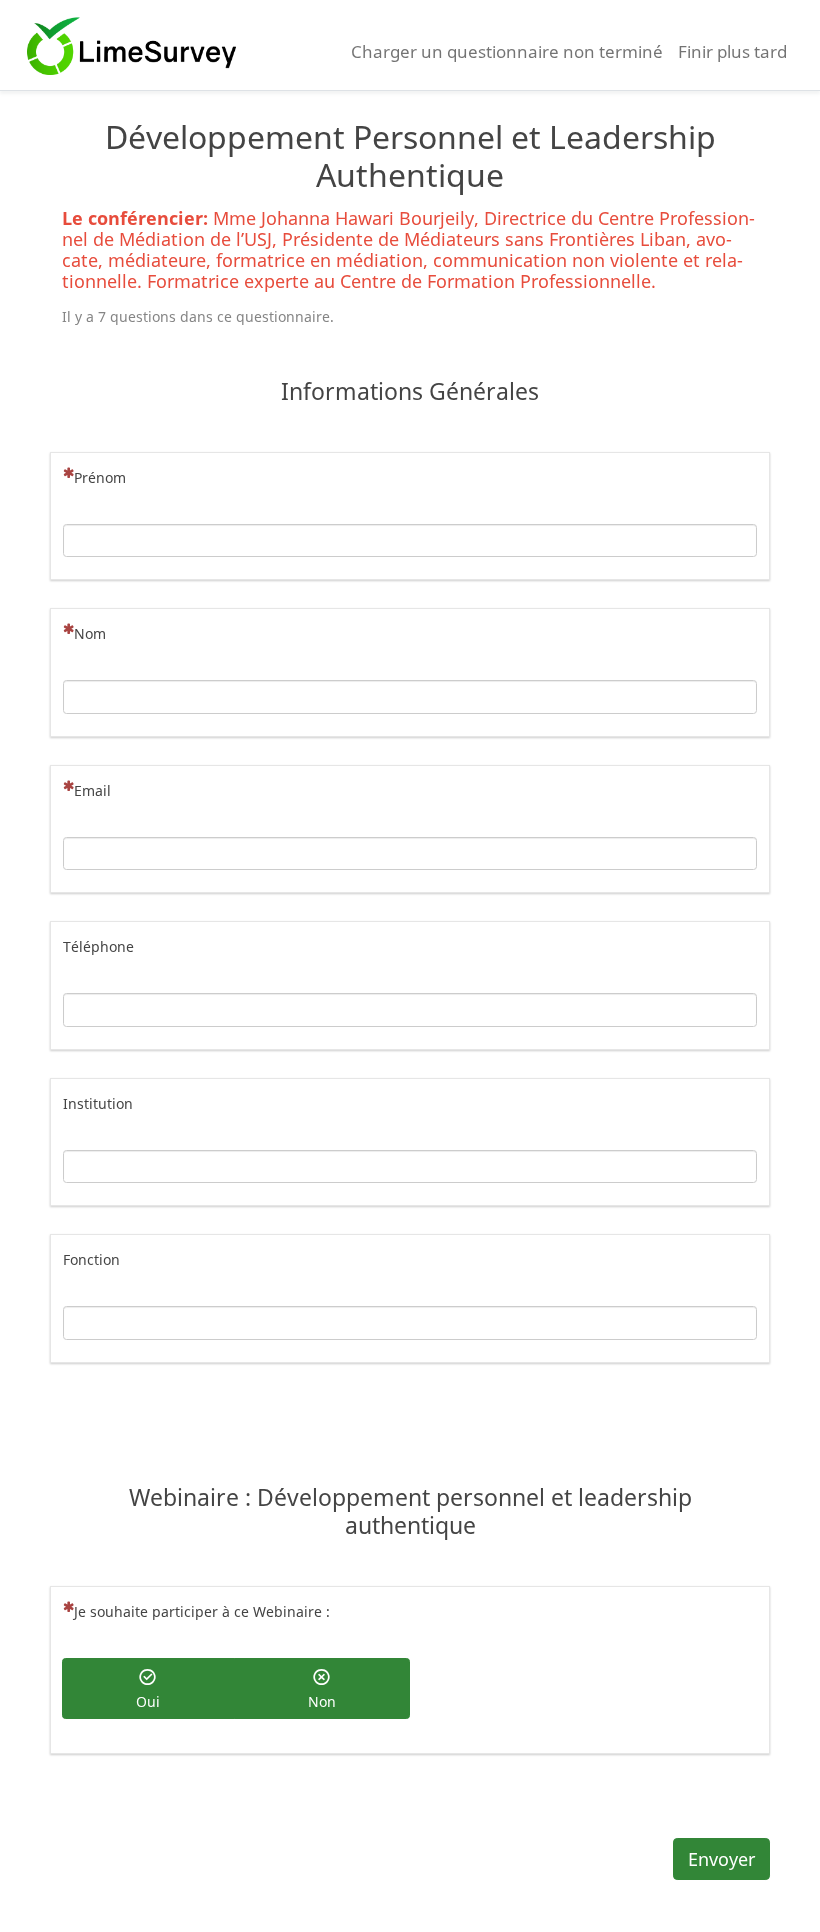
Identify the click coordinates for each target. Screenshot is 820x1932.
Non (322, 1701)
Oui (148, 1701)
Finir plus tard (732, 51)
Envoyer (721, 1859)
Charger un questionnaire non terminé (507, 51)
